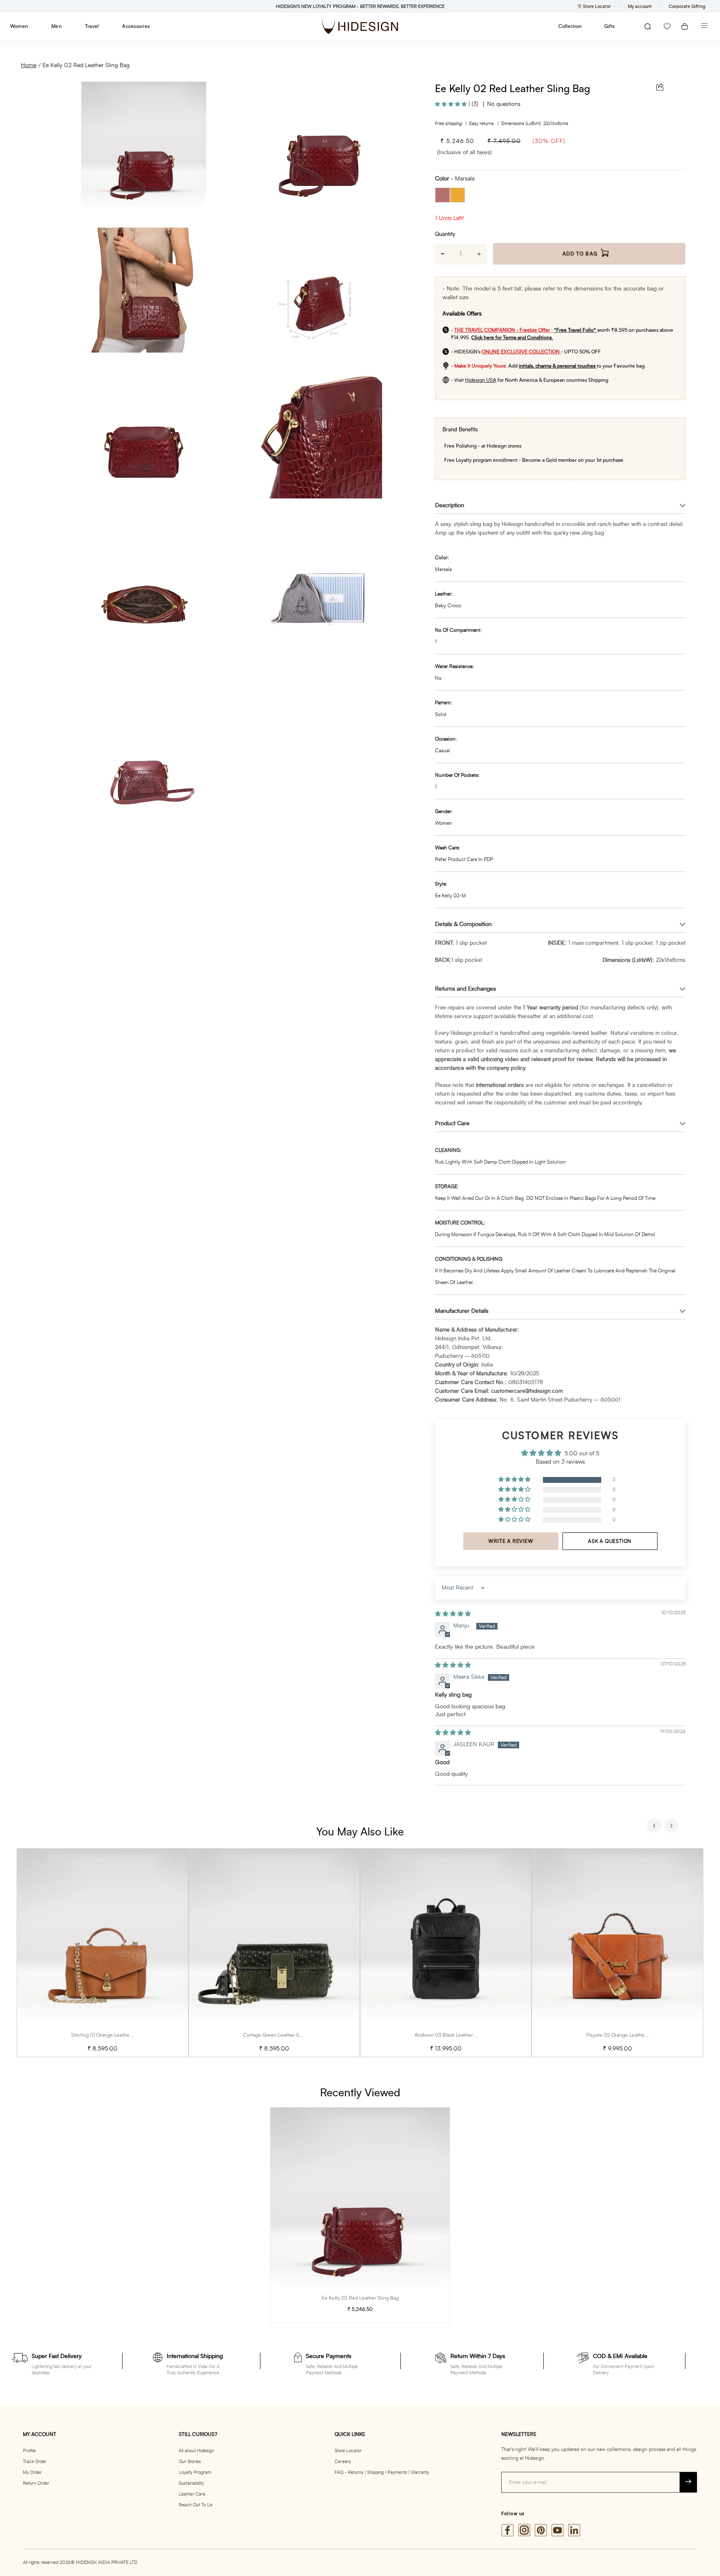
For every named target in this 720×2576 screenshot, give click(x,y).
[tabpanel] (102, 1953)
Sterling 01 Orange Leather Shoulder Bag (117, 2035)
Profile (29, 2451)
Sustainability (191, 2483)
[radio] (442, 195)
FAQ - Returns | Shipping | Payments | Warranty (382, 2472)
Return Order (36, 2483)
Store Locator (348, 2451)
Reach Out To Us (196, 2505)
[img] (453, 1614)
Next (672, 1827)
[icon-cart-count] (685, 26)
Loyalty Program (195, 2472)
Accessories (136, 26)
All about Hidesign (196, 2451)
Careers (343, 2462)
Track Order (35, 2462)
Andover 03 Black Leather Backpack (455, 2035)
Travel (92, 26)
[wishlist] (667, 26)
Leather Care (192, 2494)
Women (19, 26)
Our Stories (190, 2462)
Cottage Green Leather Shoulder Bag (285, 2035)
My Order (32, 2472)
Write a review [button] (511, 1541)
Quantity (445, 234)
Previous (655, 1827)
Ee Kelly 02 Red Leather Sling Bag (86, 65)
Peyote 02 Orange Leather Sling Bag (627, 2035)
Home (29, 65)
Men (56, 26)
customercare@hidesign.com (527, 1391)
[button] (452, 104)
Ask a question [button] (610, 1541)
